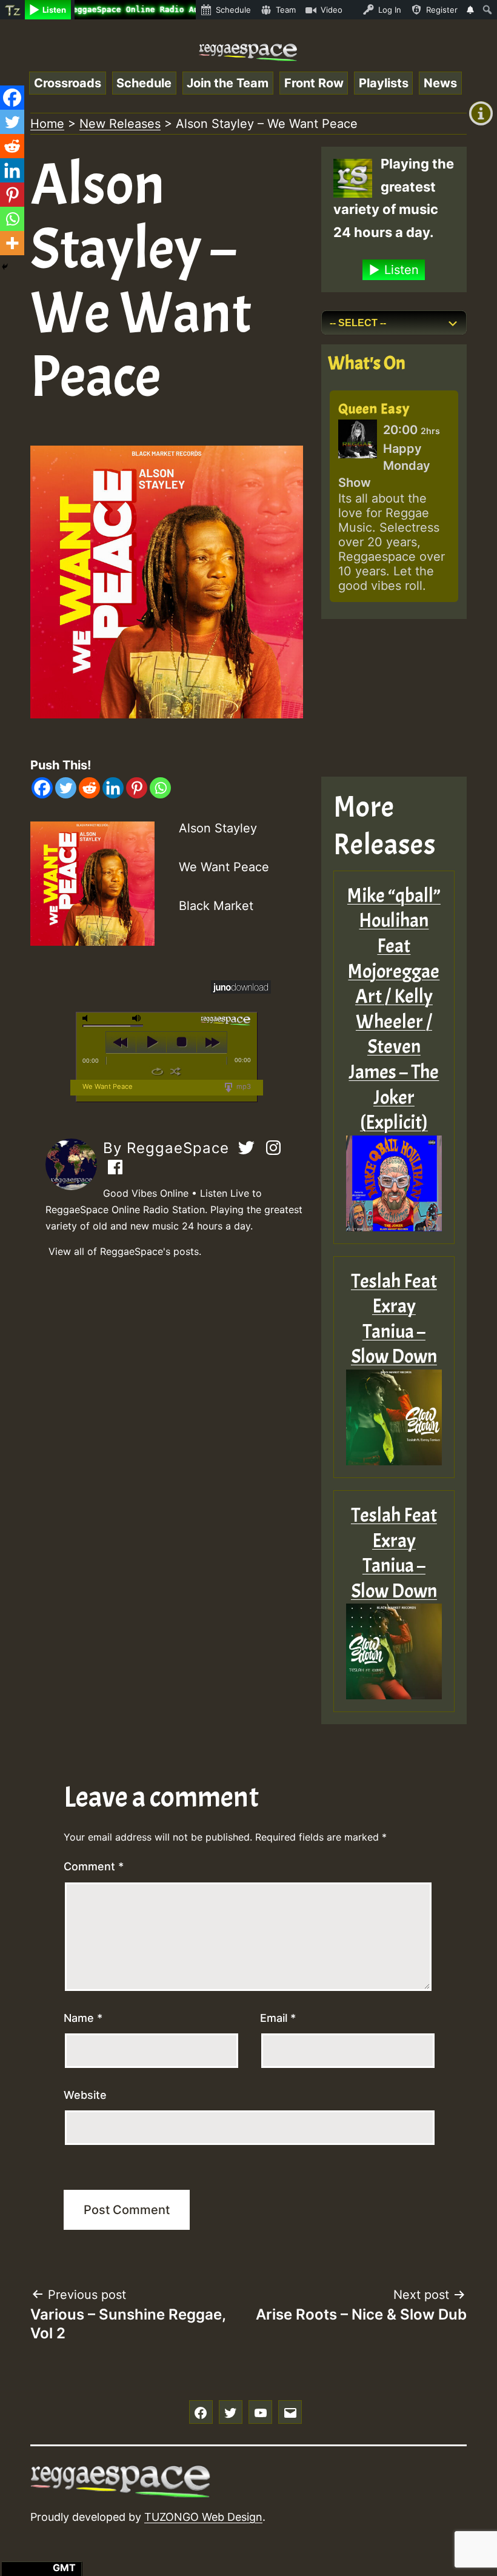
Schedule (144, 83)
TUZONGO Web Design (203, 2517)
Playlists (384, 83)
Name (83, 2018)
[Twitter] (66, 788)
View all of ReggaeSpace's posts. (125, 1251)
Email (278, 2018)
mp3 (243, 1086)
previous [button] (121, 1042)
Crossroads (68, 83)
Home (47, 124)
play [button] (151, 1042)
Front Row (314, 83)
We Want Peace (108, 1086)
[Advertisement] (394, 698)
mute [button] (87, 1018)
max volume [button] (137, 1018)
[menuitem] (12, 10)
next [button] (212, 1042)
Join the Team (228, 83)
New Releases (120, 124)
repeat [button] (157, 1071)
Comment (94, 1866)
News (440, 83)
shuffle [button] (175, 1071)
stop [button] (182, 1042)
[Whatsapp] (160, 788)
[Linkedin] (113, 788)
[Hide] (5, 267)
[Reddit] (89, 788)
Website (85, 2095)
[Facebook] (42, 788)
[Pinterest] (137, 788)
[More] (12, 243)
